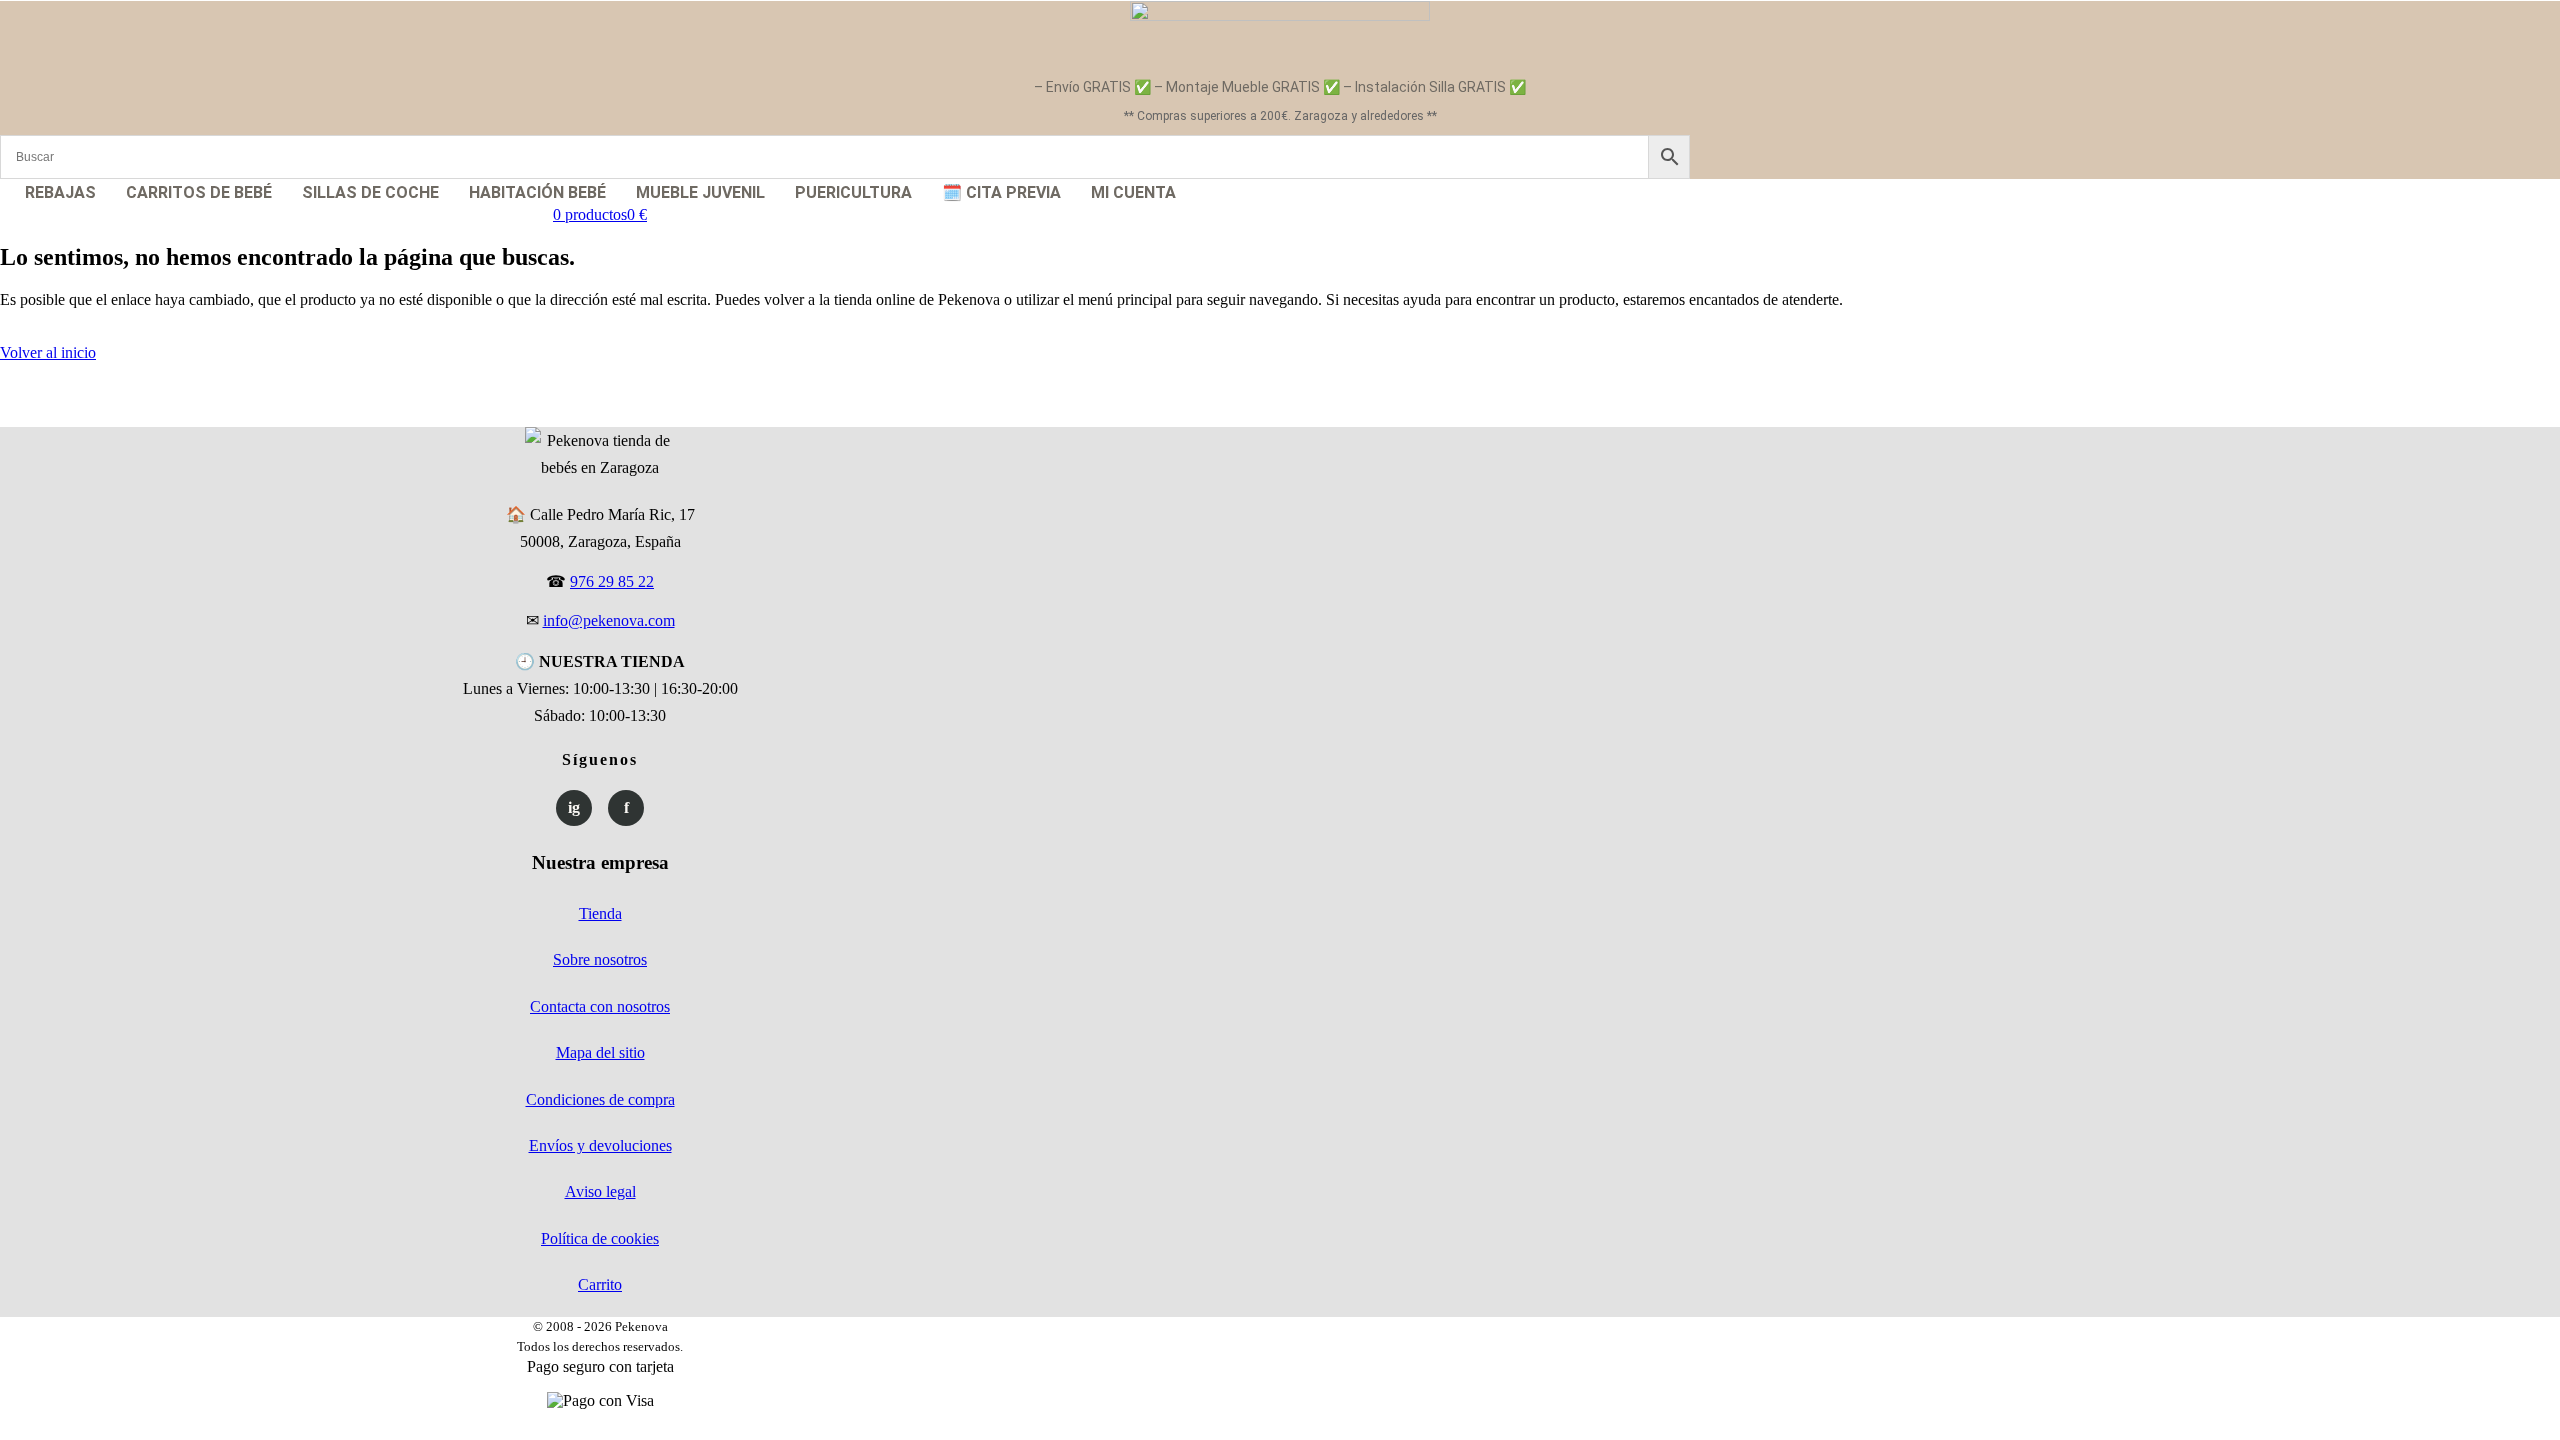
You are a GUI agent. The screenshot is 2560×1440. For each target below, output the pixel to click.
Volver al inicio (48, 352)
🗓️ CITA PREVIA (1001, 192)
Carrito (600, 1284)
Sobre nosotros (600, 959)
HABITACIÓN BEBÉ (537, 192)
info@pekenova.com (609, 620)
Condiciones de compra (600, 1099)
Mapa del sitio (600, 1052)
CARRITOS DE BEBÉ (199, 192)
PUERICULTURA (853, 192)
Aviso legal (600, 1191)
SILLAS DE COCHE (370, 192)
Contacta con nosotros (600, 1006)
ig (574, 807)
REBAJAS (60, 192)
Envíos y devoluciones (600, 1145)
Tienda (600, 913)
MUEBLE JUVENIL (700, 192)
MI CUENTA (1133, 192)
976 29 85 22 (612, 581)
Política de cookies (600, 1238)
